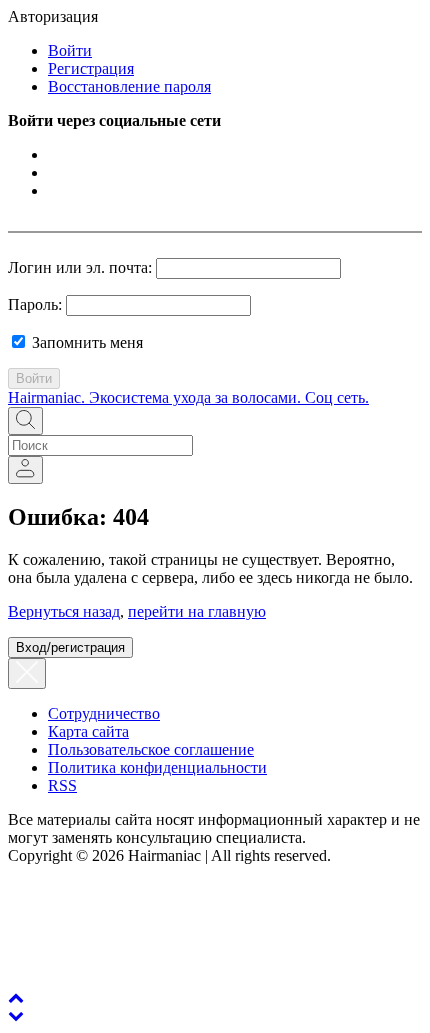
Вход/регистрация (70, 647)
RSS (62, 785)
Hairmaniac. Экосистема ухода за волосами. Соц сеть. (188, 397)
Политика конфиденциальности (157, 767)
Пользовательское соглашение (151, 749)
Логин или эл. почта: (80, 267)
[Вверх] (16, 997)
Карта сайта (88, 731)
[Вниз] (16, 1015)
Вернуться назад (64, 611)
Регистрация (91, 68)
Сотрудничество (104, 713)
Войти (70, 50)
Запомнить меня (85, 342)
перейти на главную (197, 611)
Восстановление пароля (129, 86)
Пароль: (35, 304)
